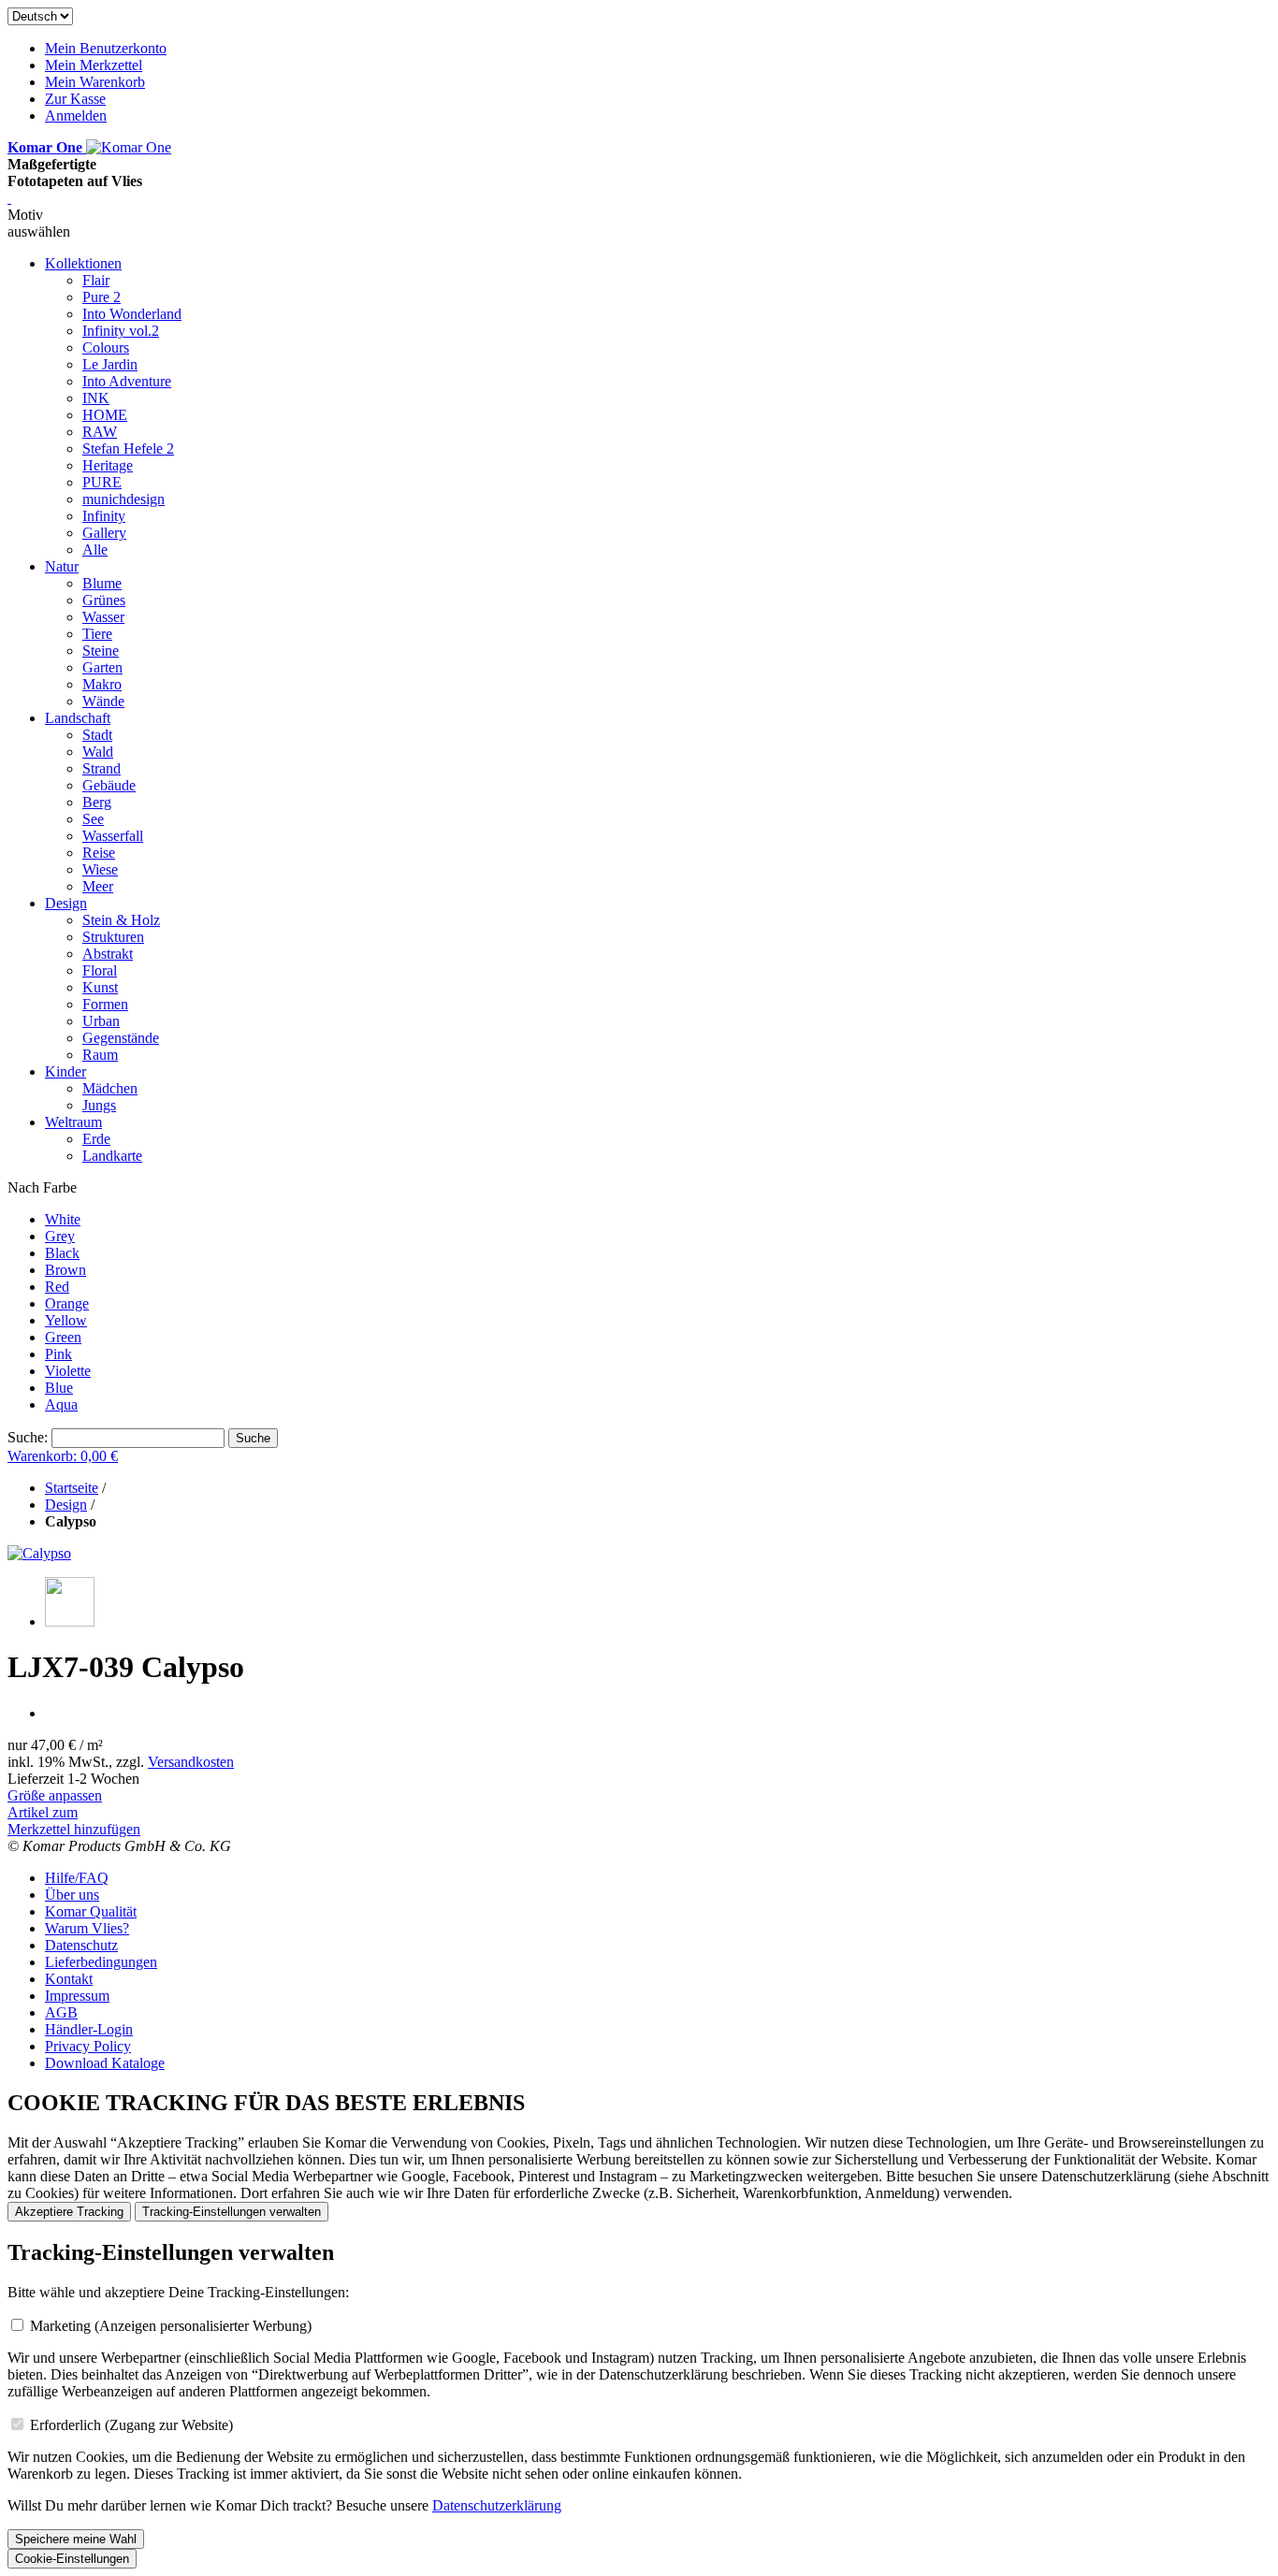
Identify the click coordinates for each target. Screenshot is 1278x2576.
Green (63, 1337)
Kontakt (69, 1979)
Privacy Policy (88, 2046)
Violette (68, 1371)
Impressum (77, 1996)
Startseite (72, 1488)
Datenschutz (81, 1945)
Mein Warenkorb (95, 82)
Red (57, 1287)
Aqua (61, 1404)
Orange (67, 1303)
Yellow (66, 1320)
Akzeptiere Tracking (69, 2212)
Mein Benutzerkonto (106, 48)
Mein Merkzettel (94, 65)
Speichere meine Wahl (76, 2539)
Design (66, 1505)
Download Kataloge (105, 2063)
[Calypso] (39, 1553)
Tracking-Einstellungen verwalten (232, 2212)
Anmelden (76, 116)
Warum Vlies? (87, 1928)
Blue (59, 1388)
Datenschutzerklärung (497, 2505)
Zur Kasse (75, 99)
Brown (65, 1270)
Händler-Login (89, 2029)
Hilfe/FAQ (77, 1878)
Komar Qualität (91, 1911)
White (63, 1219)
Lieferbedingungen (101, 1962)
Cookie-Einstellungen (72, 2559)
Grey (60, 1236)
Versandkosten (191, 1762)
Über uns (72, 1895)
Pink (58, 1354)
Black (62, 1253)
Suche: (28, 1437)
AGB (61, 2012)
